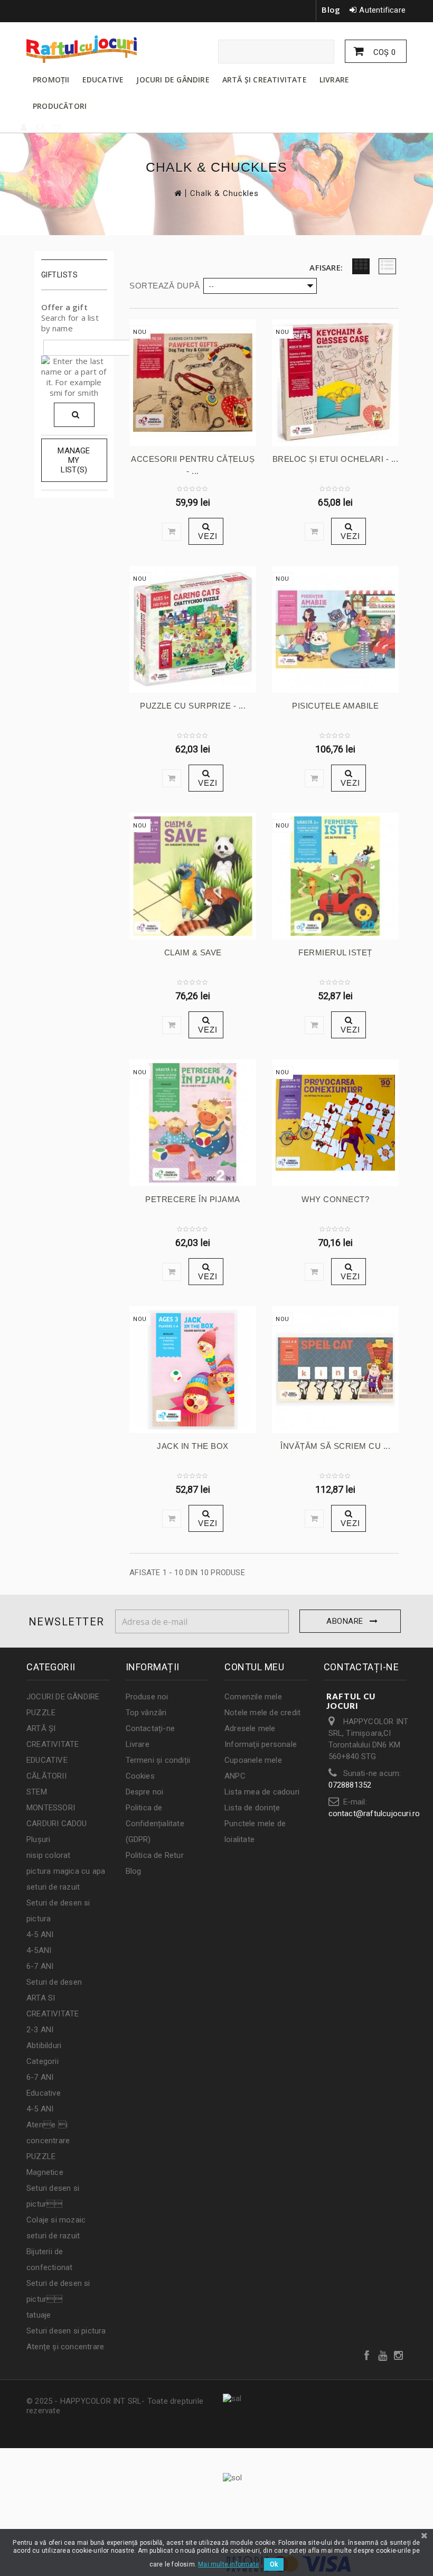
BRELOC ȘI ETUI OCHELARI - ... (336, 459)
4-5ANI (39, 1950)
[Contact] (40, 128)
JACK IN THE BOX (193, 1446)
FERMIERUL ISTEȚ (335, 952)
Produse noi (147, 1697)
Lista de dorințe (252, 1808)
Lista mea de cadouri (262, 1792)
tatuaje (39, 2315)
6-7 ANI (40, 1966)
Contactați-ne (150, 1728)
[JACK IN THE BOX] (193, 1370)
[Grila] (361, 266)
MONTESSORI (51, 1808)
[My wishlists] (57, 128)
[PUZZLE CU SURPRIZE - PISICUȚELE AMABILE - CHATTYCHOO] (193, 629)
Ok (274, 2564)
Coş (383, 52)
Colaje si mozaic (56, 2220)
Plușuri (38, 1839)
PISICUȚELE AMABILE (335, 706)
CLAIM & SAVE (193, 952)
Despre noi (145, 1792)
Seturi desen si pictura (66, 2331)
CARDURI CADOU (57, 1824)
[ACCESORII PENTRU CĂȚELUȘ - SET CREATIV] (193, 383)
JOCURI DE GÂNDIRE (173, 80)
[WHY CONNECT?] (335, 1123)
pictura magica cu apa (66, 1871)
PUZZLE (41, 1713)
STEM (37, 1792)
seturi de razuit (53, 1887)
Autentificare (382, 10)
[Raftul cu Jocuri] (84, 49)
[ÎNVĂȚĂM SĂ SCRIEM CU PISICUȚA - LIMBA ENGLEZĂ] (335, 1370)
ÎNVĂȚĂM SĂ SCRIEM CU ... (335, 1446)
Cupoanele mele (253, 1760)
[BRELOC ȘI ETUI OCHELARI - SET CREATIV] (335, 383)
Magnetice (45, 2172)
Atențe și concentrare (65, 2347)
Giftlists (60, 275)
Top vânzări (146, 1713)
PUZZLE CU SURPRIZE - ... (193, 706)
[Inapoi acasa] (177, 193)
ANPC (235, 1776)
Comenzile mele (253, 1697)
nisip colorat (49, 1855)
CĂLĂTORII (46, 1776)
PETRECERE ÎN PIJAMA (193, 1199)
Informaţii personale (261, 1744)
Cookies (140, 1776)
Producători (60, 106)
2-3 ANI (40, 2030)
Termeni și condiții (158, 1760)
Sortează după (165, 286)
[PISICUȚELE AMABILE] (335, 629)
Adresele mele (250, 1728)
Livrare (138, 1744)
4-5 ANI (40, 1935)
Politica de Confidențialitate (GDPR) (155, 1824)
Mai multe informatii (228, 2564)
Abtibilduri (44, 2045)
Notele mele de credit (262, 1713)
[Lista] (387, 266)
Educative (44, 2093)
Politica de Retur (155, 1855)
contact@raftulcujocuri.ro (374, 1814)
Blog (331, 10)
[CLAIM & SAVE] (193, 876)
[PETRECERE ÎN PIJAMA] (193, 1123)
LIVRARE (334, 80)
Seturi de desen (54, 1982)
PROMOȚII (51, 80)
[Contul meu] (24, 128)
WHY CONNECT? (335, 1199)
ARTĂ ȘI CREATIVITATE (265, 80)
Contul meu (254, 1667)
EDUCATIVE (103, 80)
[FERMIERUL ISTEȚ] (335, 876)
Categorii (43, 2061)
